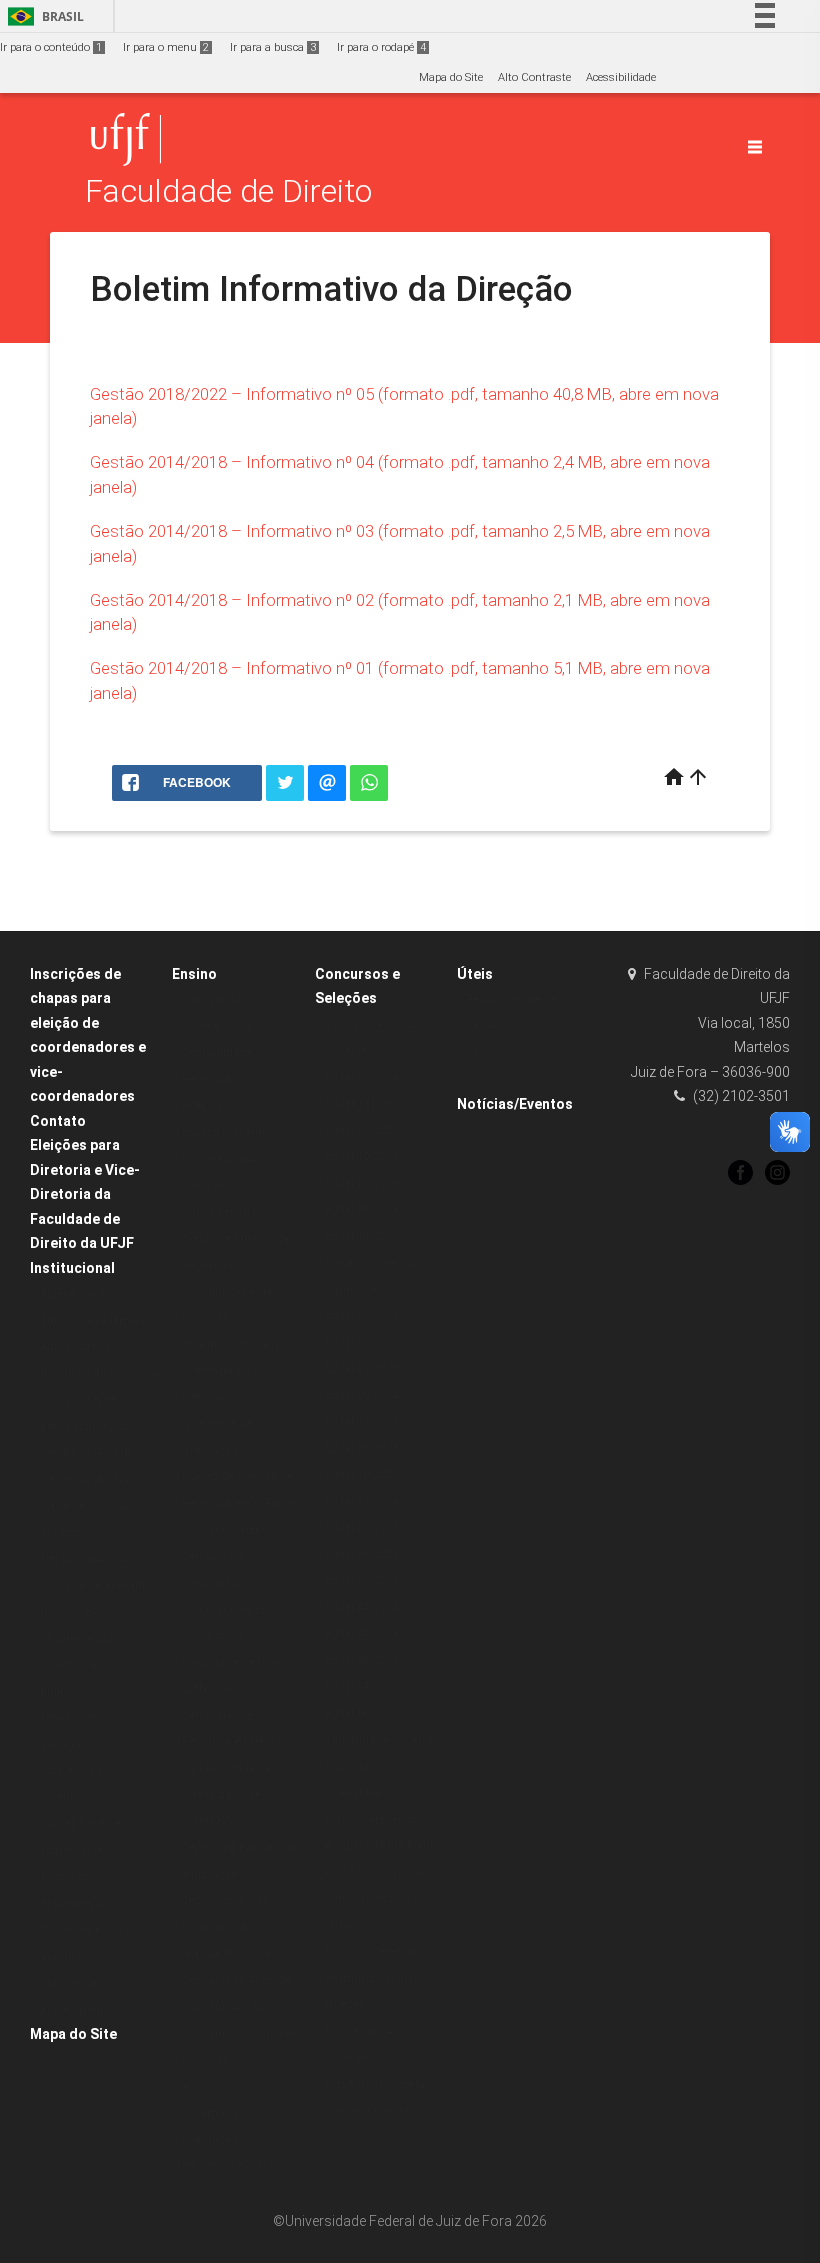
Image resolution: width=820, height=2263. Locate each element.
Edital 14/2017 (361, 1236)
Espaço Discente (224, 1132)
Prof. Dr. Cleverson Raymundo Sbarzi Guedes (372, 1978)
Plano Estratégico (85, 1426)
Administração (78, 1346)
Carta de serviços (85, 1505)
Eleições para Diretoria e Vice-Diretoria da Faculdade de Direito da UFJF (85, 1194)
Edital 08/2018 (361, 1660)
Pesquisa (206, 1079)
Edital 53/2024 (361, 1077)
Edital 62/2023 (361, 1315)
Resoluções (69, 1717)
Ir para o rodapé (381, 47)
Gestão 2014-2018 (85, 1452)
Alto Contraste (534, 77)
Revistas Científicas (232, 2165)
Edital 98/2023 (361, 1554)
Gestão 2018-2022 (85, 1479)
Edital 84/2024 (361, 1501)
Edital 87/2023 (361, 1527)
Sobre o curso (217, 1026)
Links (481, 1079)
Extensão (205, 1105)
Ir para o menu (166, 47)
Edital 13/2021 (361, 1421)
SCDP (482, 1026)
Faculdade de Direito (228, 191)
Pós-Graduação (222, 1158)
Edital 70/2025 (361, 1474)
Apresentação (75, 1293)
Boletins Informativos (236, 1344)
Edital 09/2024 (361, 1395)
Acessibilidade (621, 77)
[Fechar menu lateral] (755, 147)
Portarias (63, 1744)
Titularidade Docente (379, 1739)
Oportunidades (220, 1052)
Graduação (211, 999)
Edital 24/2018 (361, 1633)
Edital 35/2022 (361, 1342)
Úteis (475, 974)
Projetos (60, 1532)
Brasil (42, 16)
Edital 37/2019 (361, 1183)
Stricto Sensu (216, 1211)
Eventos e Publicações (239, 1238)
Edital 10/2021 (361, 1156)
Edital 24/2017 (361, 1686)
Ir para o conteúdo (51, 47)
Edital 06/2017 (361, 1713)
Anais (197, 2086)
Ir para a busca (273, 47)
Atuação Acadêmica (93, 1320)
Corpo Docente (77, 1399)
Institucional (72, 1268)
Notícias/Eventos (515, 1104)
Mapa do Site (451, 77)
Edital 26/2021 (361, 1130)
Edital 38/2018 (361, 1209)
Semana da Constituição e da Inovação (227, 1291)
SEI (475, 1052)
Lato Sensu (211, 1185)
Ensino (194, 974)
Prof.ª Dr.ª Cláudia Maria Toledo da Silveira (373, 1899)
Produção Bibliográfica (99, 1373)
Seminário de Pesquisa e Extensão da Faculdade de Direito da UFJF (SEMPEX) (236, 1768)
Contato (58, 1121)
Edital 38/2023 (361, 1448)
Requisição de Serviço (523, 999)
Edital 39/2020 (361, 1580)
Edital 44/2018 (361, 1607)
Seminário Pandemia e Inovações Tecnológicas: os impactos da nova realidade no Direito (238, 1900)
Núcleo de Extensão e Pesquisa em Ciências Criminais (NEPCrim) (241, 1503)
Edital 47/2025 (361, 1368)
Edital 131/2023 (364, 1103)
